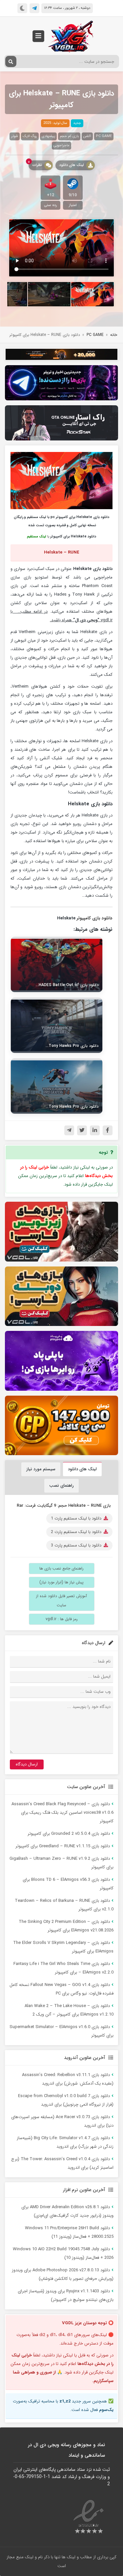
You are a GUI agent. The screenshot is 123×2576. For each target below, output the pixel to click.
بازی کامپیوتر (89, 918)
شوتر (15, 136)
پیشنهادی (48, 136)
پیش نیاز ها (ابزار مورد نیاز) (61, 1582)
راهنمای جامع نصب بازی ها (61, 1568)
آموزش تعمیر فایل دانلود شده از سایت (61, 1601)
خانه (114, 335)
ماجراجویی (61, 145)
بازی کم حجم (69, 136)
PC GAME (104, 136)
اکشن (87, 136)
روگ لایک (30, 136)
